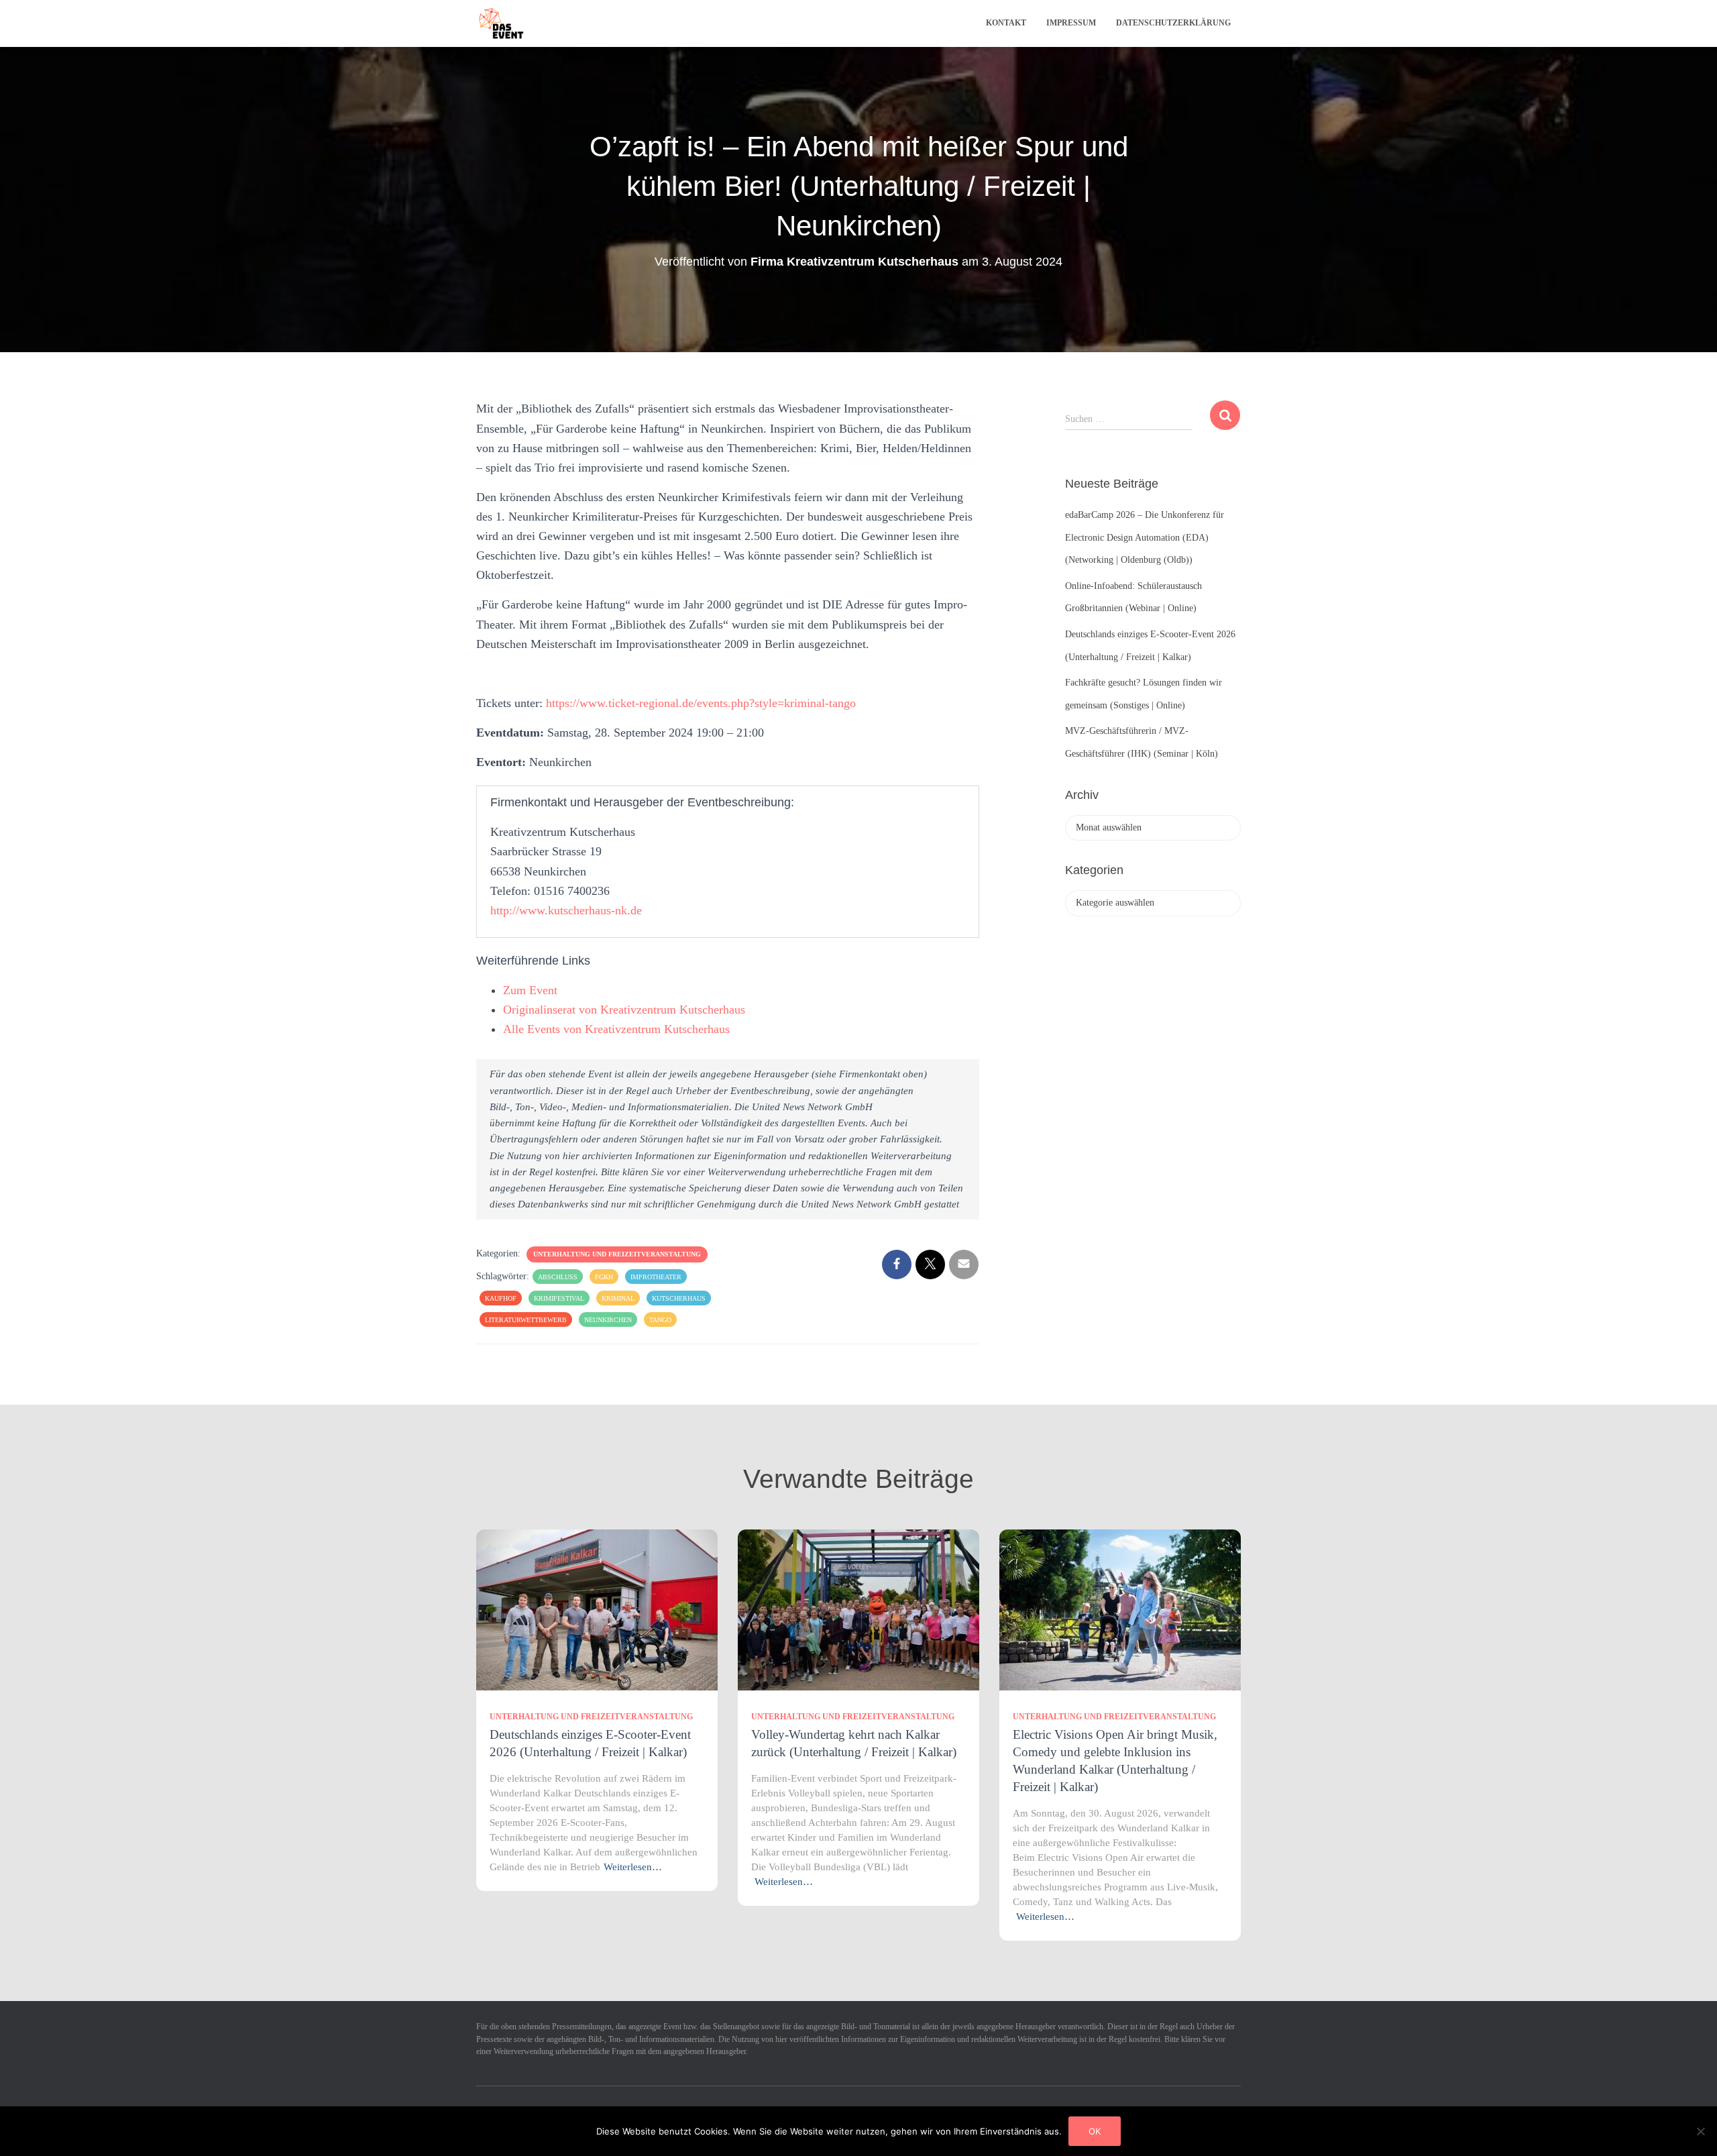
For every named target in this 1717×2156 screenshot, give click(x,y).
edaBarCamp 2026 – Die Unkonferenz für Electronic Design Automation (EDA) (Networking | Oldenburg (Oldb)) (1145, 537)
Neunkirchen (608, 1320)
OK (1095, 2131)
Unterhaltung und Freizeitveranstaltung (617, 1254)
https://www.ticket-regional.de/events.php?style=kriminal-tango (701, 703)
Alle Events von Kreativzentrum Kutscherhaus (616, 1029)
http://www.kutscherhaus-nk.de (566, 910)
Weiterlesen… (633, 1867)
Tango (660, 1320)
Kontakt (1006, 23)
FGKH (604, 1277)
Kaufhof (501, 1298)
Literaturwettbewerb (526, 1320)
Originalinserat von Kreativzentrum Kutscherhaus (624, 1010)
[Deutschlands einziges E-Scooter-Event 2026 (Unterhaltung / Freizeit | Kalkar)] (597, 1609)
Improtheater (656, 1277)
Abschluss (558, 1277)
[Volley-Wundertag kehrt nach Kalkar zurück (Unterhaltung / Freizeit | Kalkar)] (858, 1609)
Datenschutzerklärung (1173, 23)
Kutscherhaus (679, 1298)
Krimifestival (559, 1298)
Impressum (1071, 23)
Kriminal (618, 1298)
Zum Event (530, 990)
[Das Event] (501, 23)
